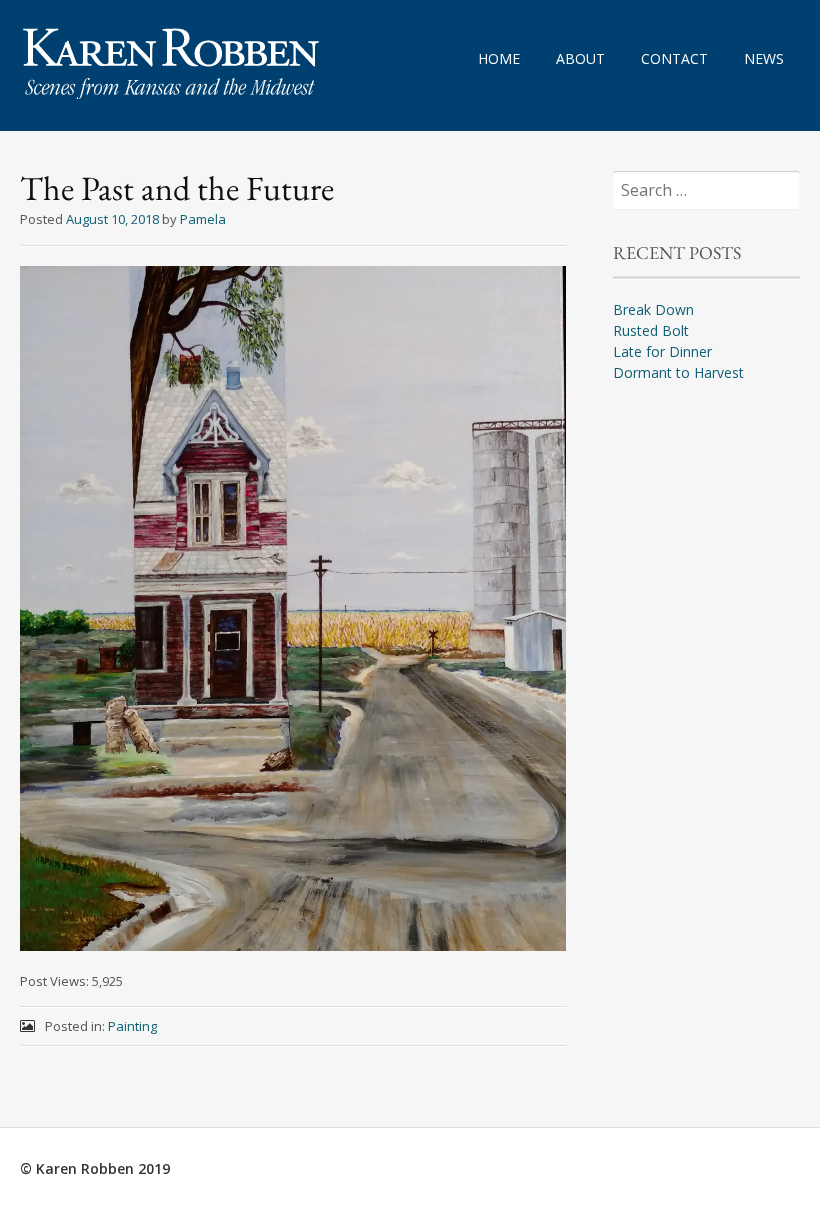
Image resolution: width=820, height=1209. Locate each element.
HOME (499, 58)
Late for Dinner (662, 351)
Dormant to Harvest (678, 372)
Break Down (653, 309)
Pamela (203, 219)
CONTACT (674, 58)
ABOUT (580, 58)
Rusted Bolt (651, 330)
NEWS (764, 58)
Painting (132, 1026)
